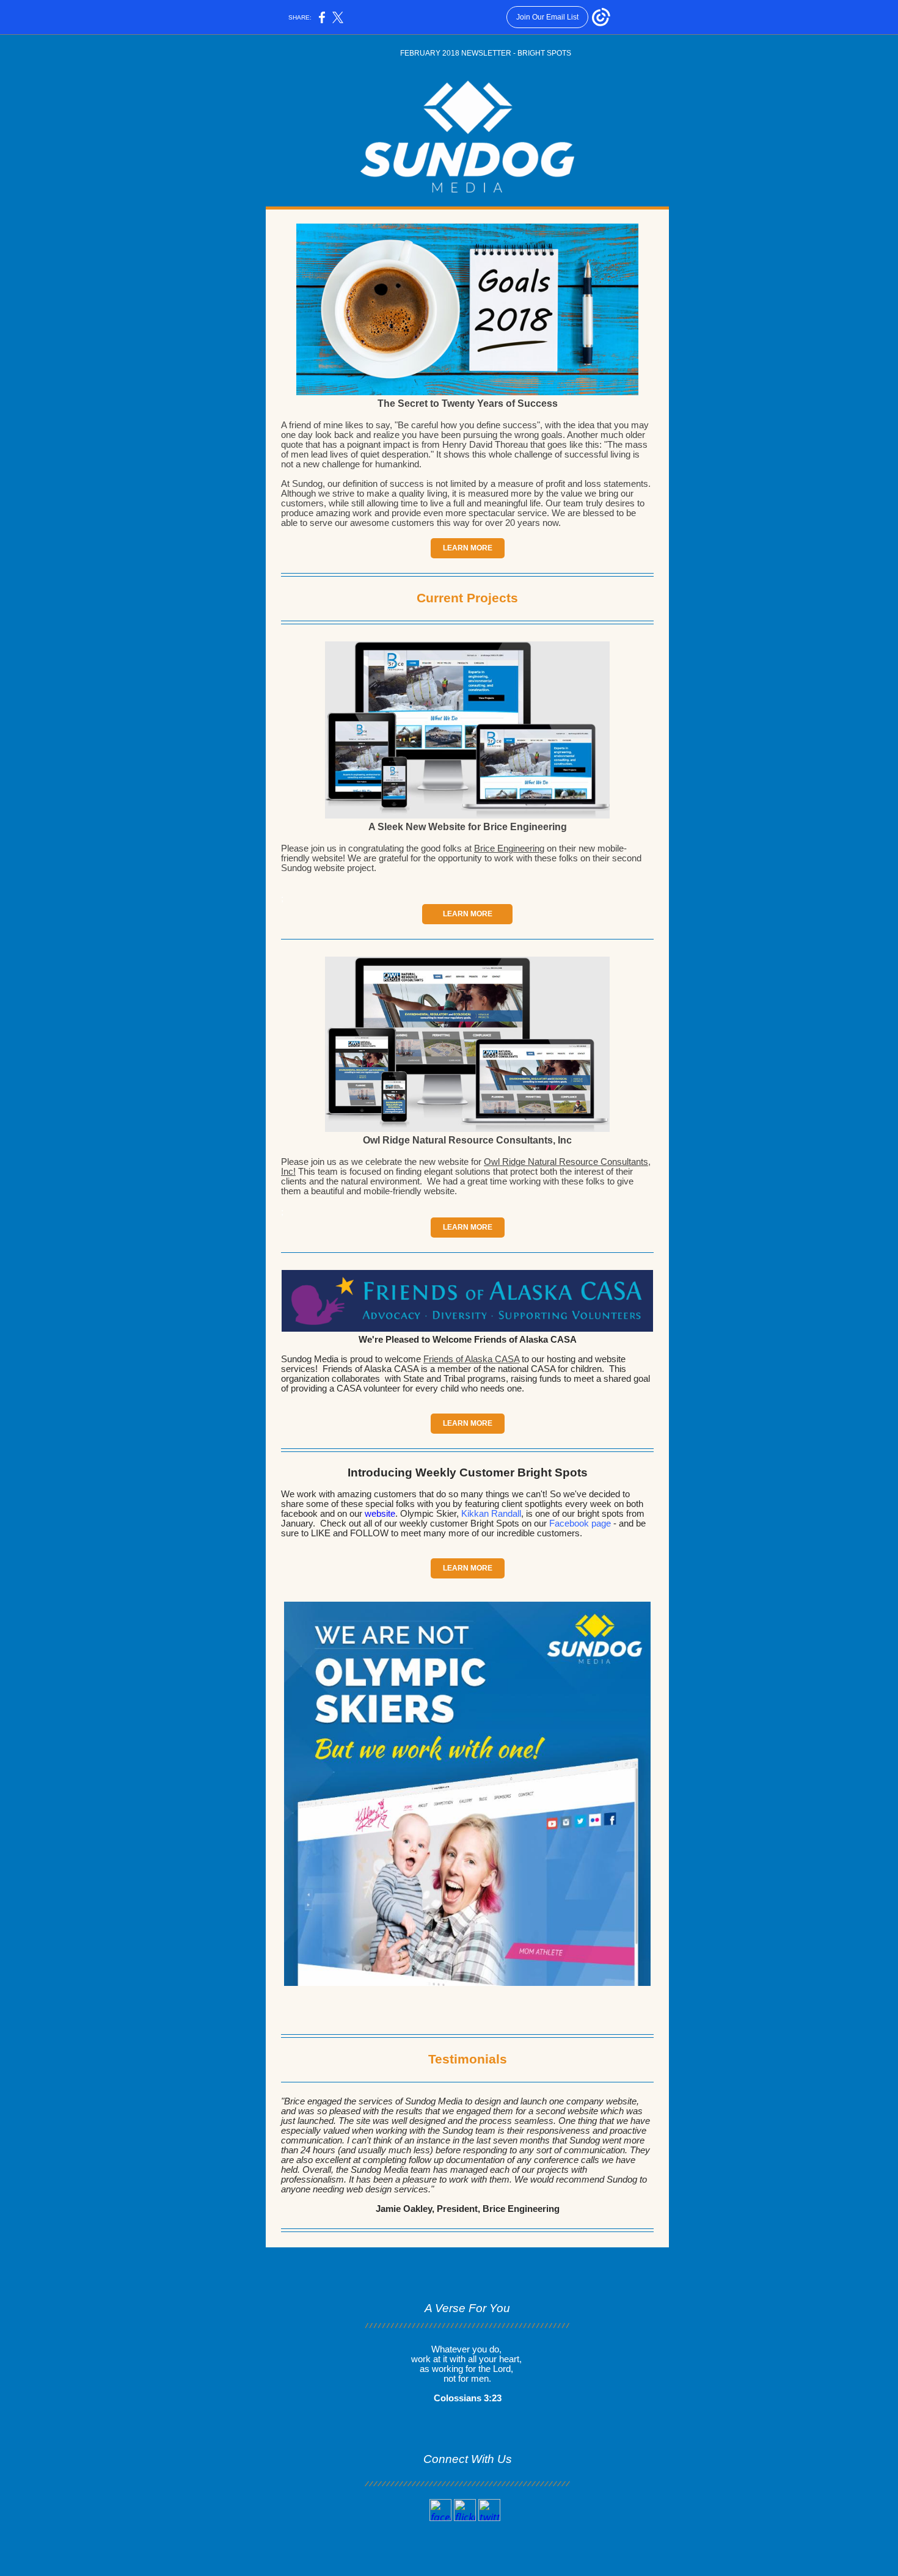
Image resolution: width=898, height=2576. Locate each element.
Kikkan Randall (491, 1514)
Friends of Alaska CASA (471, 1359)
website (380, 1514)
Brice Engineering (509, 848)
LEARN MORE (468, 548)
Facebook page (580, 1523)
